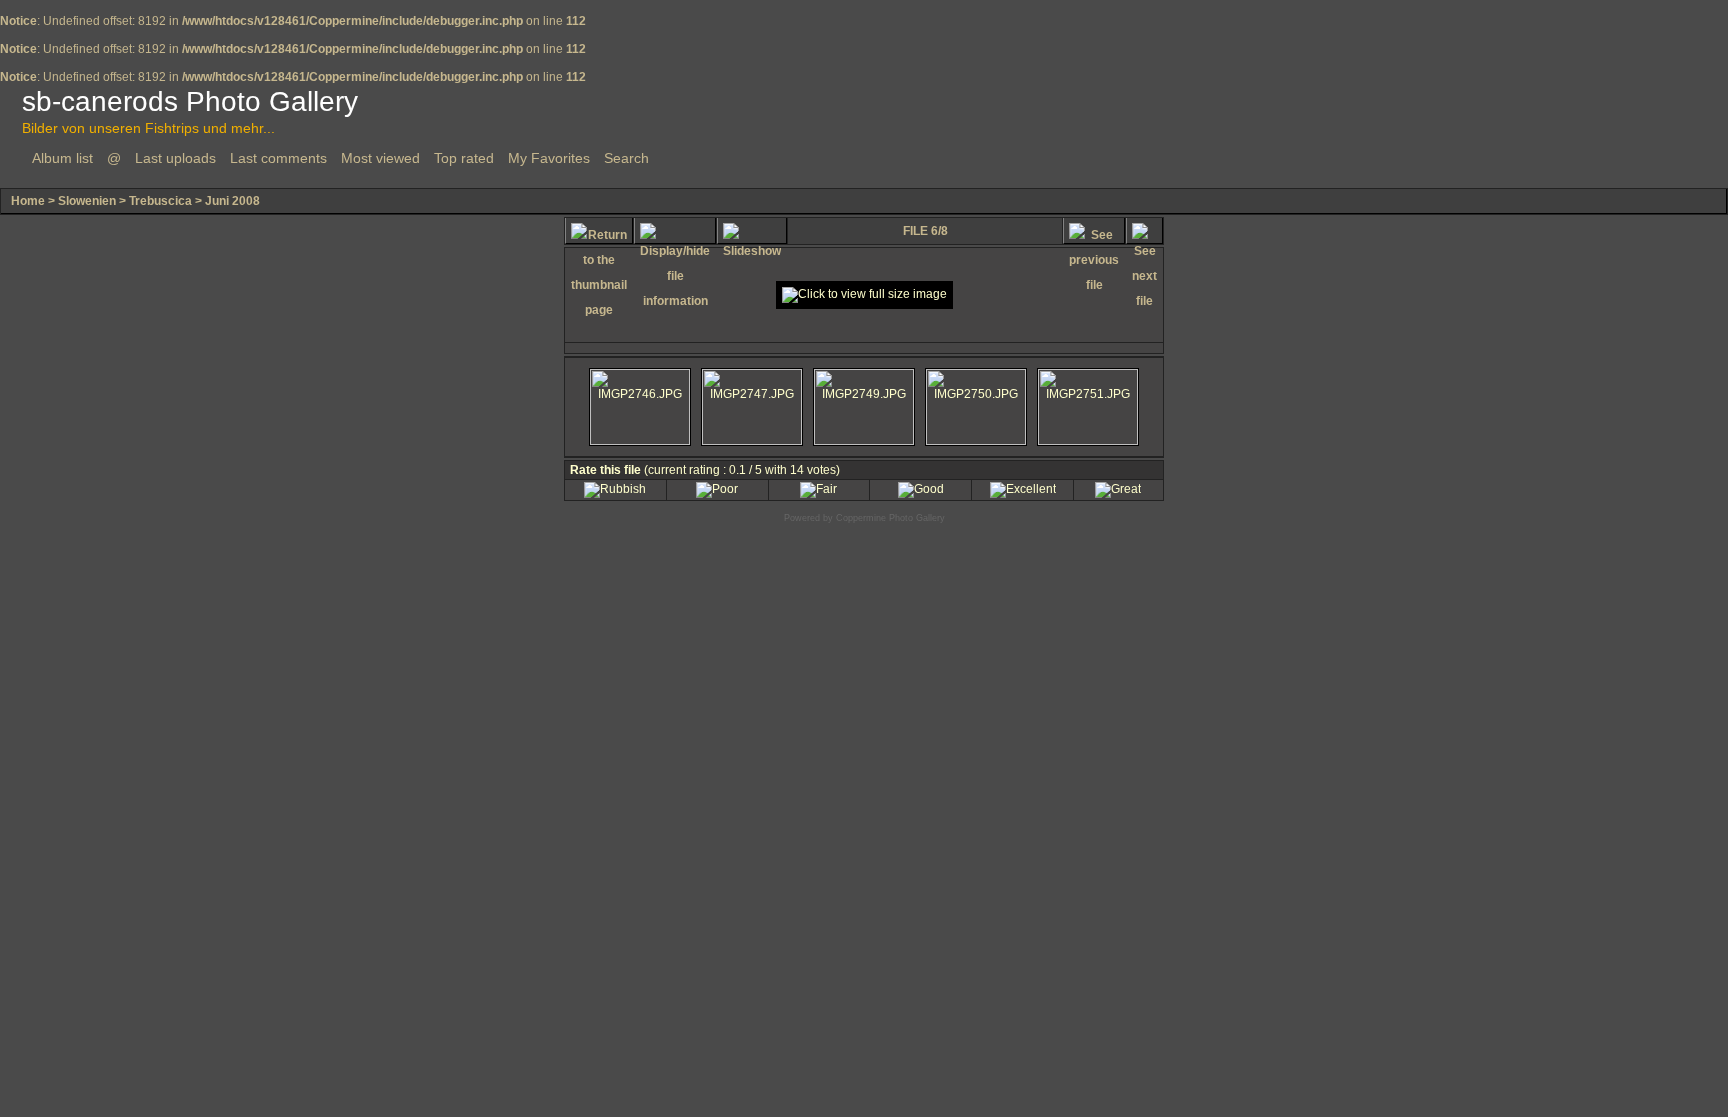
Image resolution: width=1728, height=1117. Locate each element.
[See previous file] (1094, 231)
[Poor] (717, 489)
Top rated (464, 158)
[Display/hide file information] (675, 231)
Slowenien (87, 201)
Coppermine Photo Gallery (890, 518)
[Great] (1118, 489)
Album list (62, 158)
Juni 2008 (232, 201)
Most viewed (380, 158)
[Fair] (818, 489)
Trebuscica (160, 201)
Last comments (278, 158)
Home (28, 201)
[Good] (921, 489)
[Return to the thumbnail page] (599, 231)
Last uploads (175, 158)
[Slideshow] (752, 231)
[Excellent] (1023, 489)
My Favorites (549, 158)
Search (626, 158)
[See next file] (1144, 231)
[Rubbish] (615, 489)
